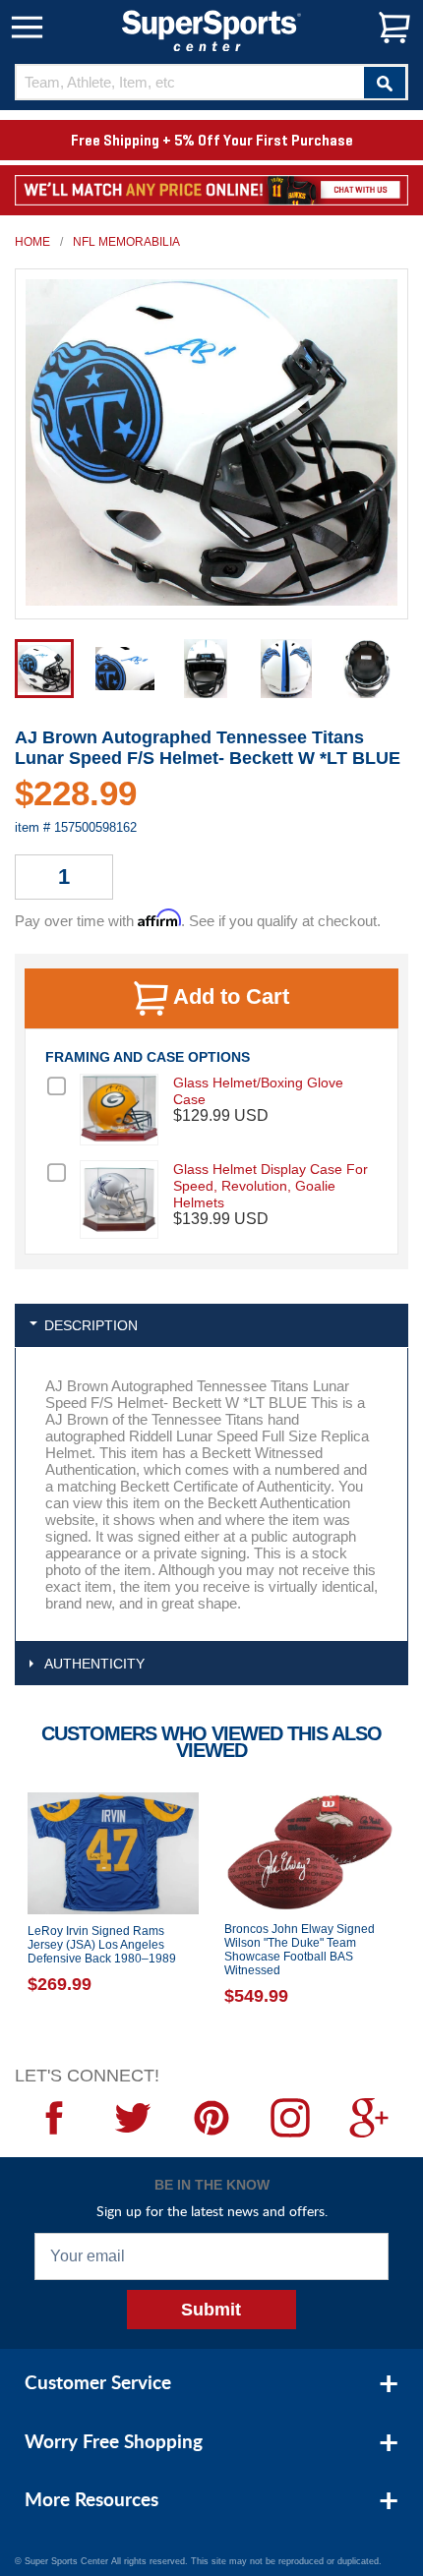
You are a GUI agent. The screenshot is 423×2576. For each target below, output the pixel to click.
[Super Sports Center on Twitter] (133, 2118)
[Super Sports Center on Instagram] (290, 2118)
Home (32, 242)
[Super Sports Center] (211, 29)
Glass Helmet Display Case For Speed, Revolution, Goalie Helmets (271, 1186)
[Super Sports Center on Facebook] (54, 2118)
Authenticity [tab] (94, 1664)
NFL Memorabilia (126, 242)
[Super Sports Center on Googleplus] (369, 2118)
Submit (211, 2310)
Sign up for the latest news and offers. (212, 2211)
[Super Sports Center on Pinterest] (211, 2118)
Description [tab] (91, 1325)
